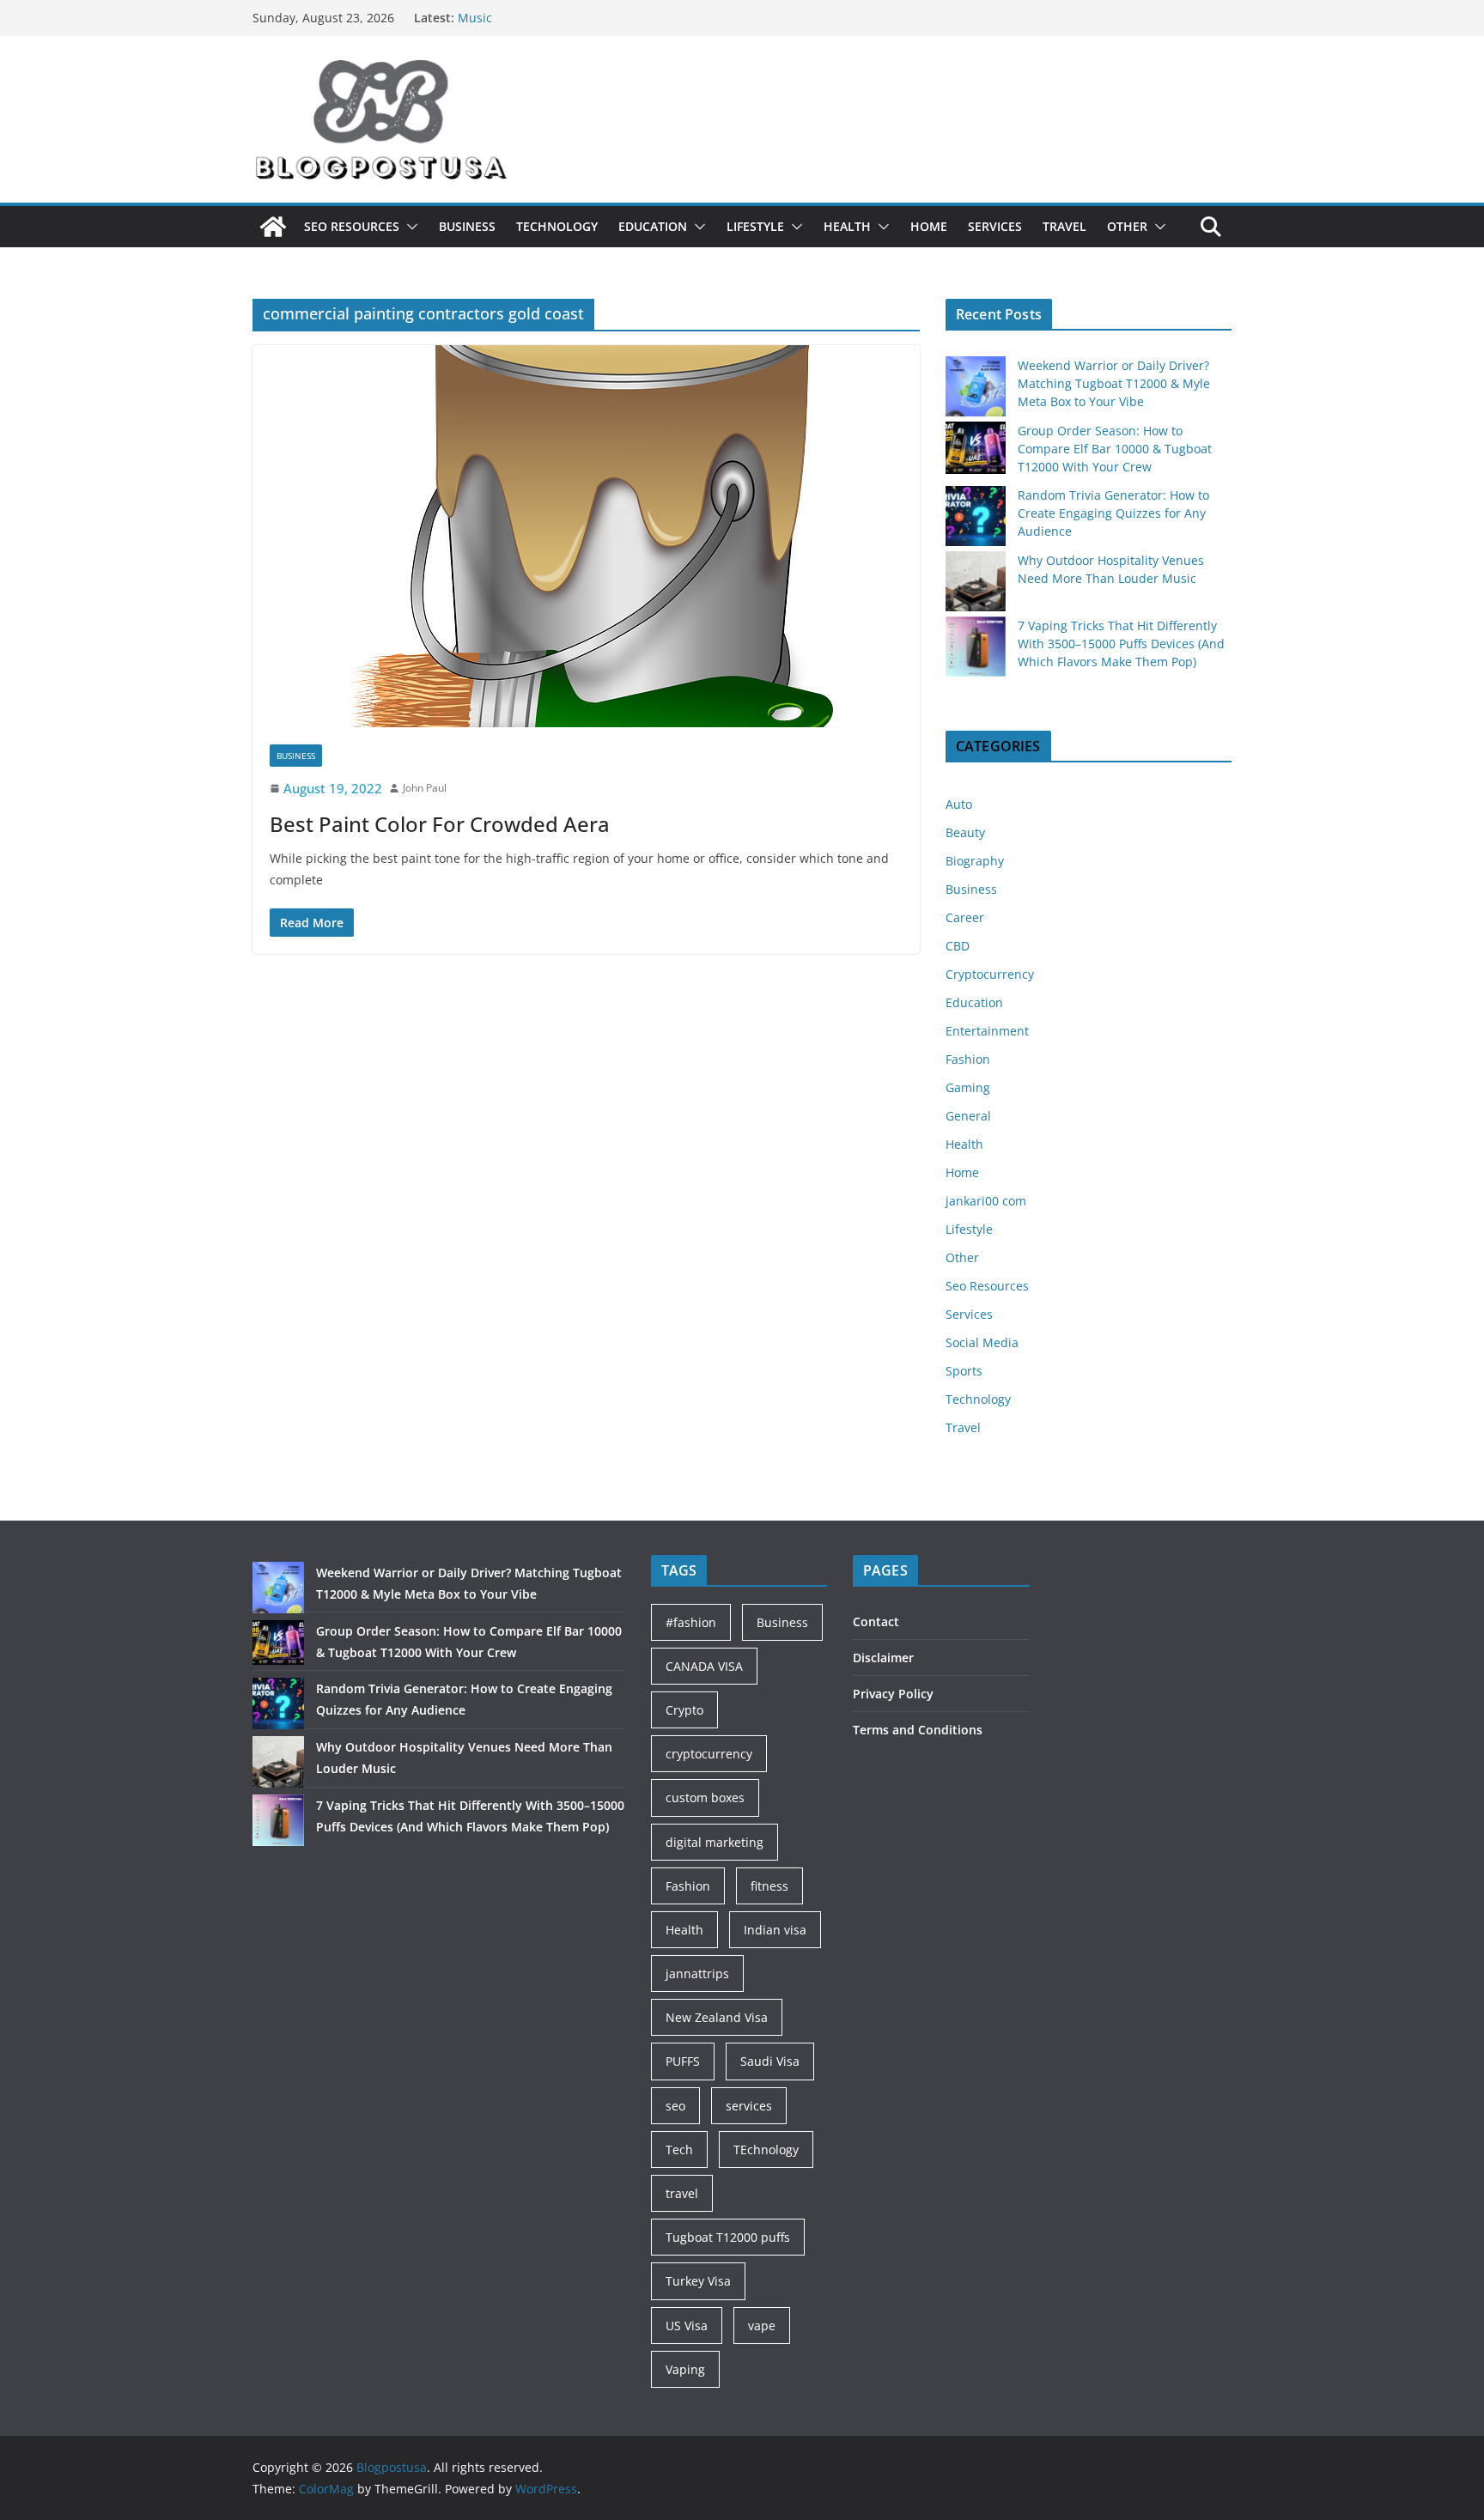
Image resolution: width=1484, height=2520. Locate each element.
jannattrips (697, 1973)
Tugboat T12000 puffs (728, 2237)
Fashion (968, 1059)
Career (965, 917)
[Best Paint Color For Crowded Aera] (586, 536)
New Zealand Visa (717, 2017)
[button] (409, 227)
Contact (876, 1621)
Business (467, 226)
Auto (959, 804)
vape (762, 2326)
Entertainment (987, 1031)
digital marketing (715, 1842)
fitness (769, 1886)
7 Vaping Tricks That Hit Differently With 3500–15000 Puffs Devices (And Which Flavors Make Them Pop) (1121, 644)
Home (929, 226)
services (749, 2106)
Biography (975, 861)
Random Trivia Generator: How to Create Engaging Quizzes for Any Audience (1113, 513)
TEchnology (766, 2150)
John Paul (425, 788)
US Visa (687, 2326)
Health (847, 226)
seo (675, 2106)
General (968, 1116)
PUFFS (683, 2061)
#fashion (691, 1622)
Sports (964, 1371)
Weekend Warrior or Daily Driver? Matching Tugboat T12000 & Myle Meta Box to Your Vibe (1114, 383)
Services (995, 226)
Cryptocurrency (990, 974)
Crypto (684, 1710)
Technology (557, 226)
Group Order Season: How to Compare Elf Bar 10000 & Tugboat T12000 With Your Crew (1115, 449)
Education (653, 226)
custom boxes (705, 1797)
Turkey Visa (698, 2281)
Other (1127, 226)
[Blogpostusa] (273, 227)
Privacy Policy (893, 1694)
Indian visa (775, 1930)
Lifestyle (755, 226)
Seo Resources (352, 226)
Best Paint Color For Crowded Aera (440, 824)
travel (682, 2193)
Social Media (982, 1342)
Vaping (685, 2369)
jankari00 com (986, 1201)
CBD (958, 946)
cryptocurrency (709, 1754)
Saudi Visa (770, 2061)
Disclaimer (883, 1658)
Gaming (968, 1087)
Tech (679, 2150)
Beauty (965, 832)
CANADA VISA (704, 1666)
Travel (1064, 226)
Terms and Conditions (918, 1730)
